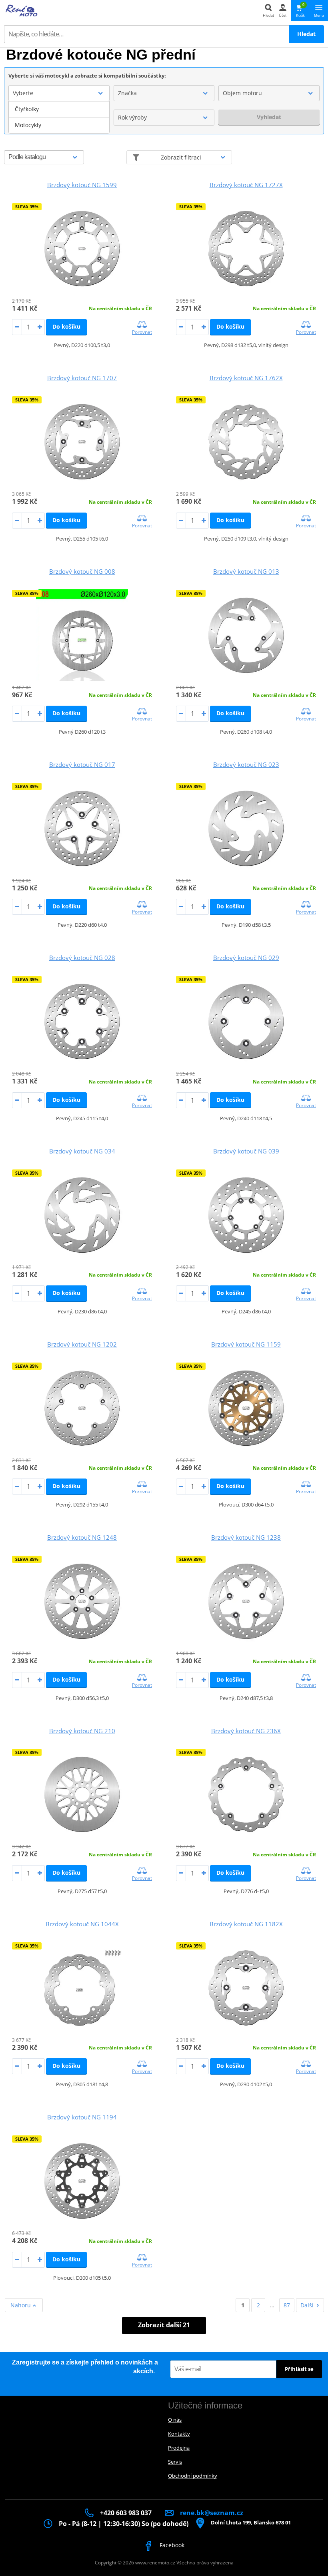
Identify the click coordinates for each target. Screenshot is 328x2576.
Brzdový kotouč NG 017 (82, 764)
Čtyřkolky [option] (27, 109)
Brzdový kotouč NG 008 (82, 571)
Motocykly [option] (28, 125)
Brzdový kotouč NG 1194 (82, 2117)
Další (307, 2305)
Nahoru (21, 2305)
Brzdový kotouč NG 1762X (246, 378)
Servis (175, 2462)
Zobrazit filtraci (181, 157)
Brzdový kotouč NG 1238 (246, 1537)
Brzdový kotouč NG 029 (246, 958)
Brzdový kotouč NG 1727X (246, 185)
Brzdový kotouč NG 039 (246, 1151)
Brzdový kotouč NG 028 (82, 958)
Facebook (171, 2545)
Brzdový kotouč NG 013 (246, 571)
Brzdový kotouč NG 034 (82, 1151)
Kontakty (179, 2434)
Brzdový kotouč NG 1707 (82, 378)
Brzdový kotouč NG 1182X (246, 1924)
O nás (175, 2420)
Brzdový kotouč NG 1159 (246, 1344)
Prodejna (179, 2448)
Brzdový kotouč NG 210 (82, 1731)
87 (287, 2305)
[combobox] (59, 93)
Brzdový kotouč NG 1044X (82, 1924)
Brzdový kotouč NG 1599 (82, 185)
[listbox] (59, 117)
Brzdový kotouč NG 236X (246, 1731)
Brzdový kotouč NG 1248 (82, 1537)
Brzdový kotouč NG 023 (246, 764)
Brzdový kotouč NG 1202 (82, 1344)
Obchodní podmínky (193, 2476)
